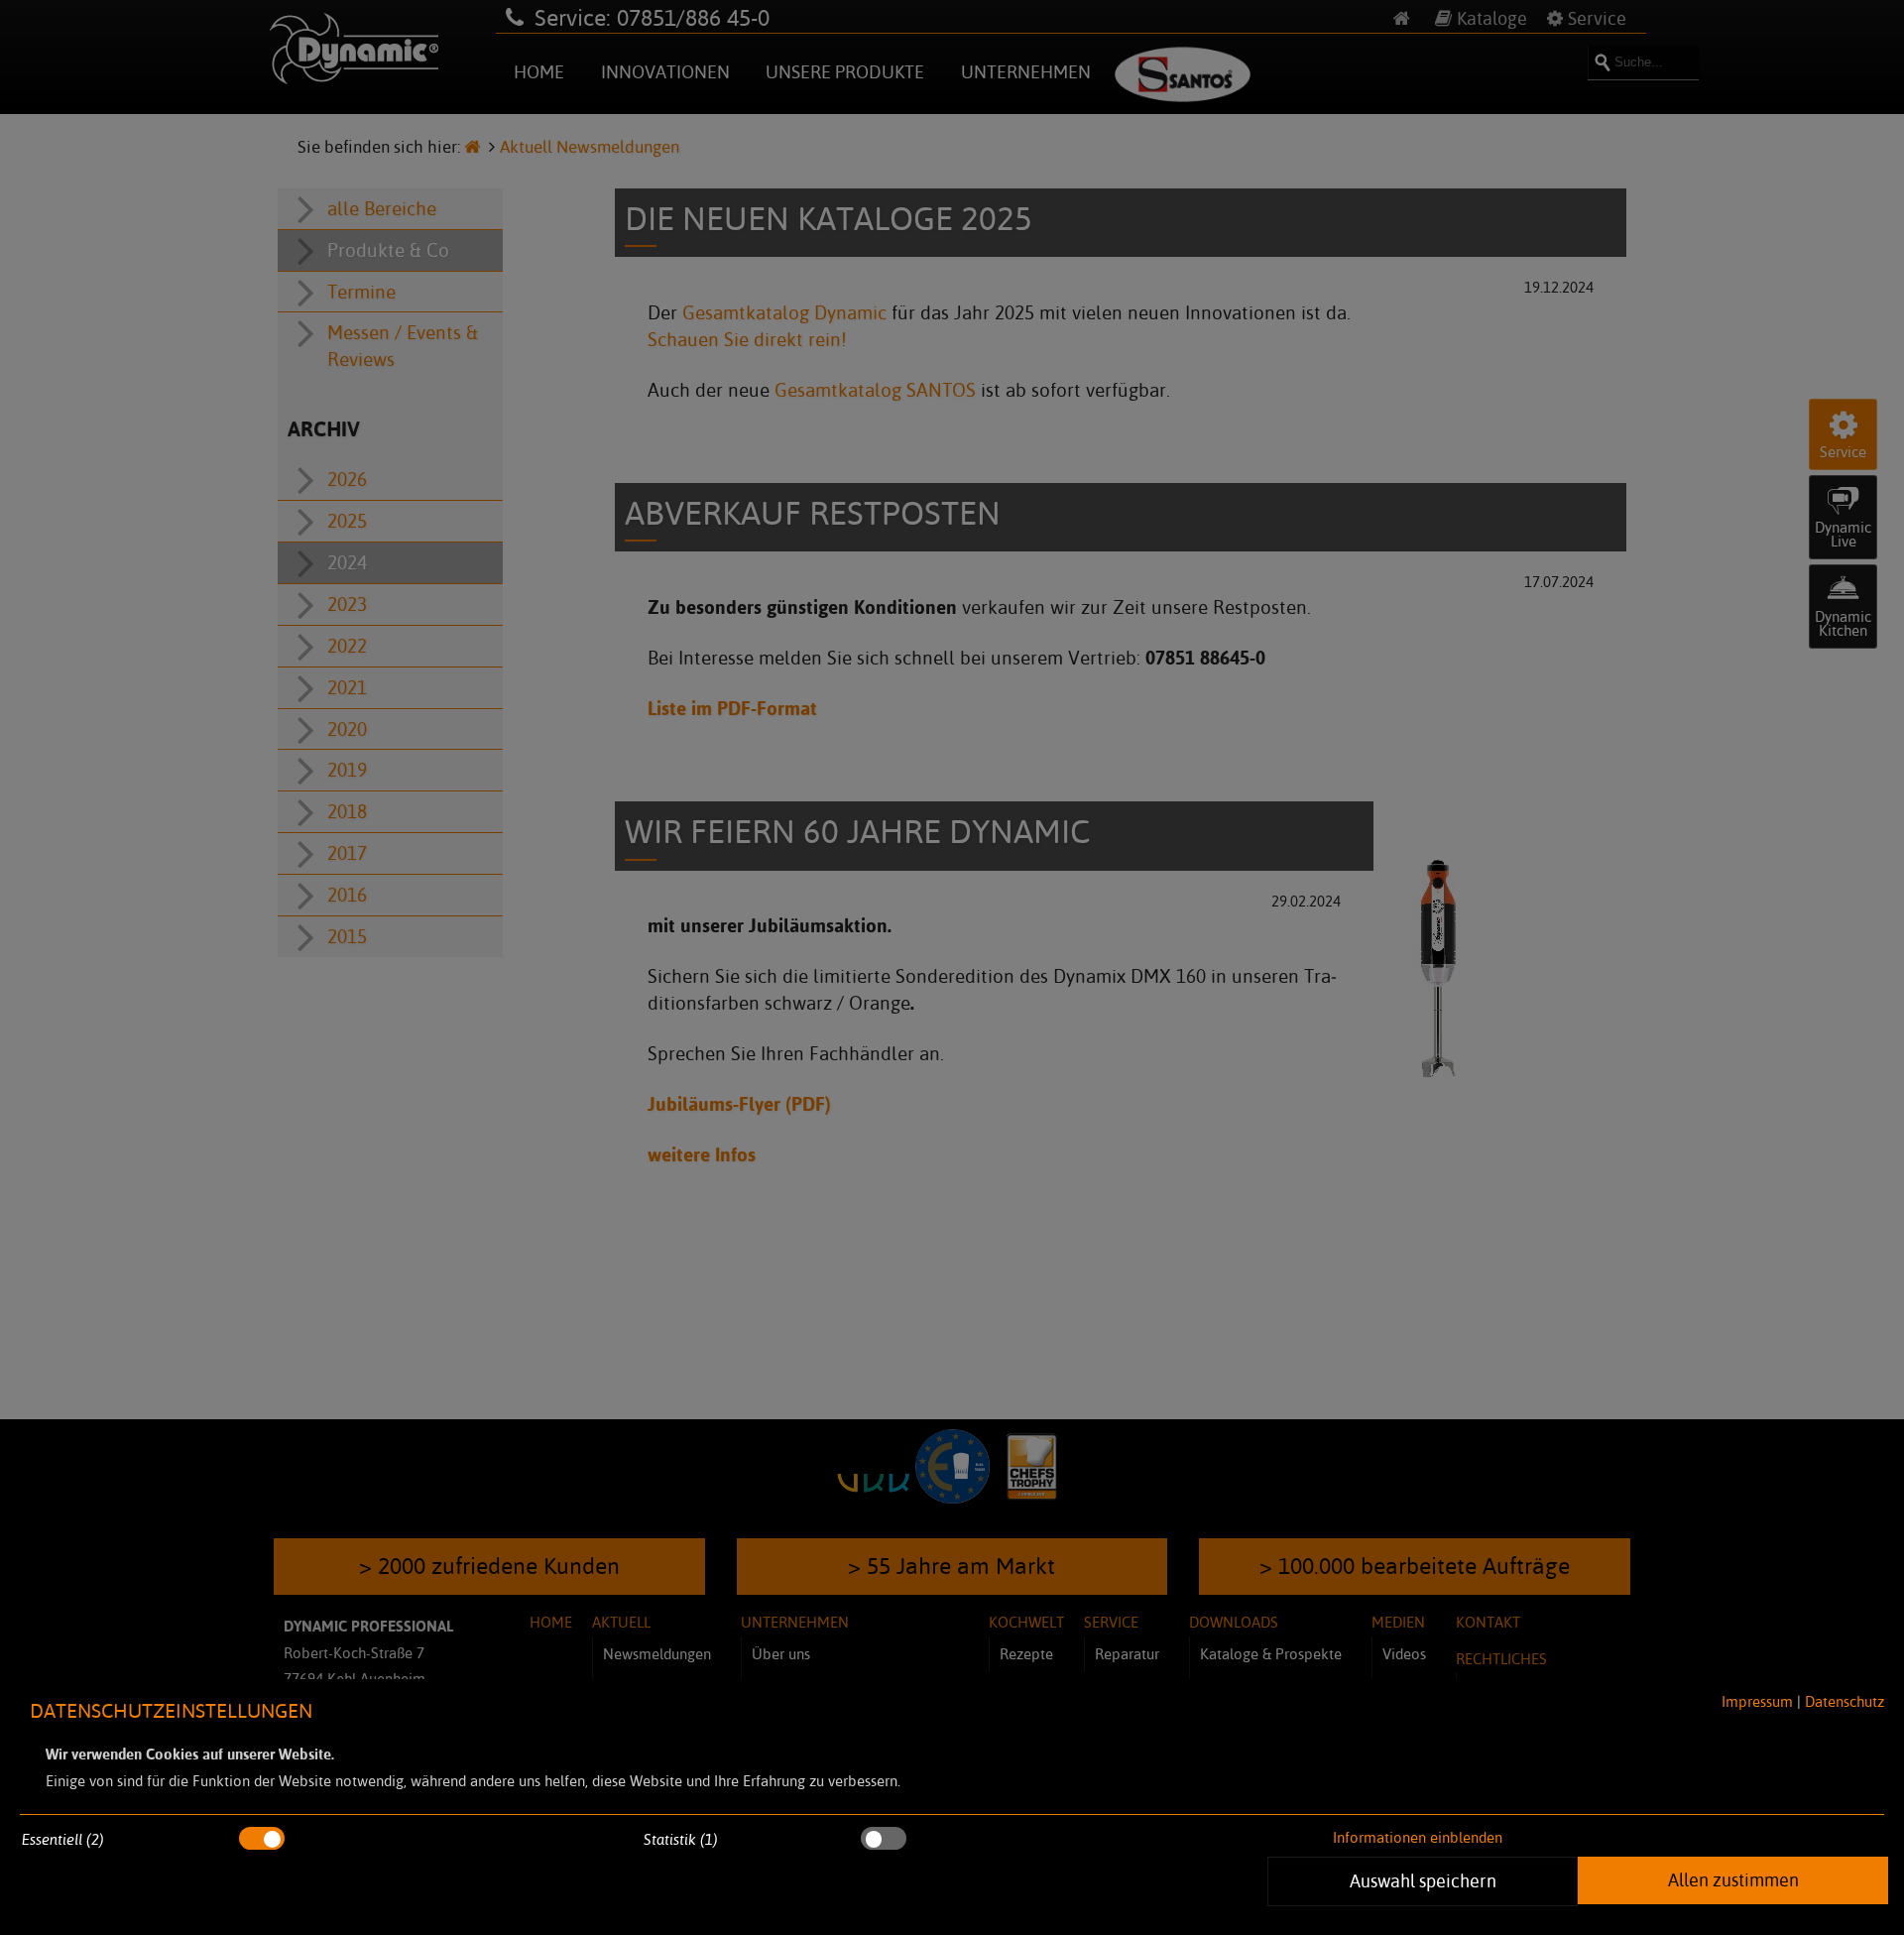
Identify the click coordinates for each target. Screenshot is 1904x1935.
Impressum (1757, 1701)
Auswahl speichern (1423, 1880)
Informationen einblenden (1418, 1837)
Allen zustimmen (1733, 1879)
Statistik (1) (681, 1839)
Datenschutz (1844, 1701)
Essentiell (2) (63, 1839)
